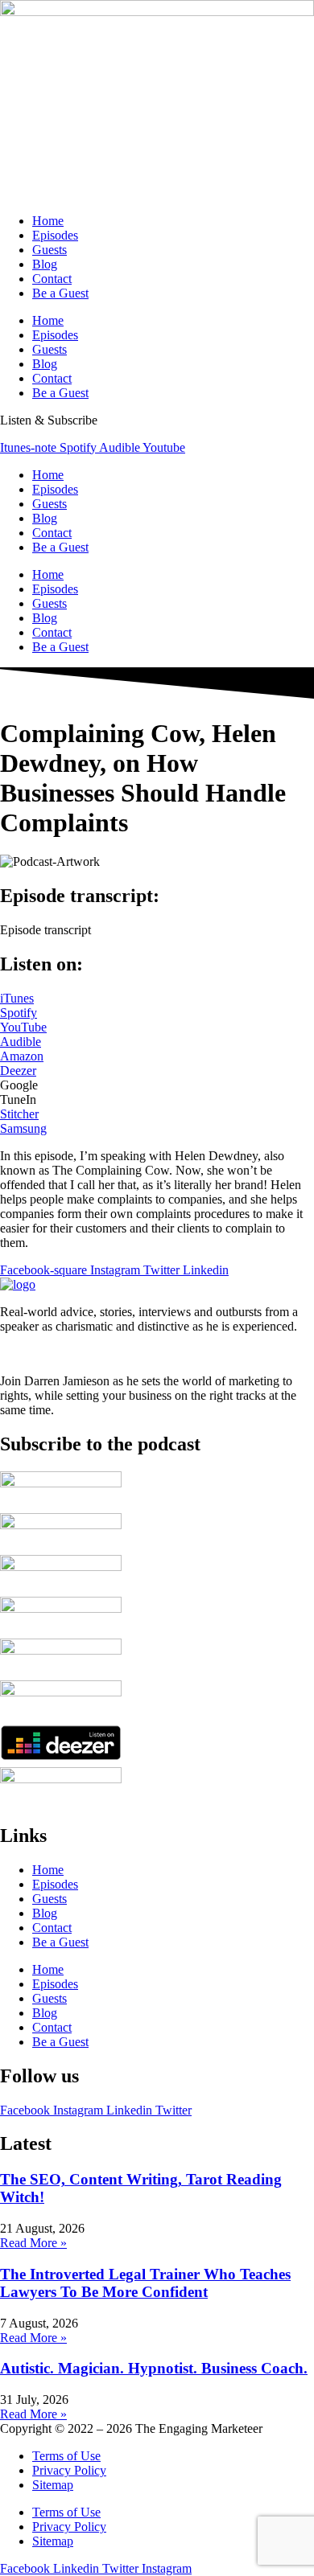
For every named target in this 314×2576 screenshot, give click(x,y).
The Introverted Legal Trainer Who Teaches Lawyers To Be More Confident (145, 2283)
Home (48, 221)
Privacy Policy (69, 2470)
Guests (50, 250)
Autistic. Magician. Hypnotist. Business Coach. (154, 2368)
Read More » (33, 2243)
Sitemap (53, 2485)
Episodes (55, 235)
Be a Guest (60, 293)
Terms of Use (66, 2456)
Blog (45, 264)
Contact (52, 279)
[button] (45, 930)
